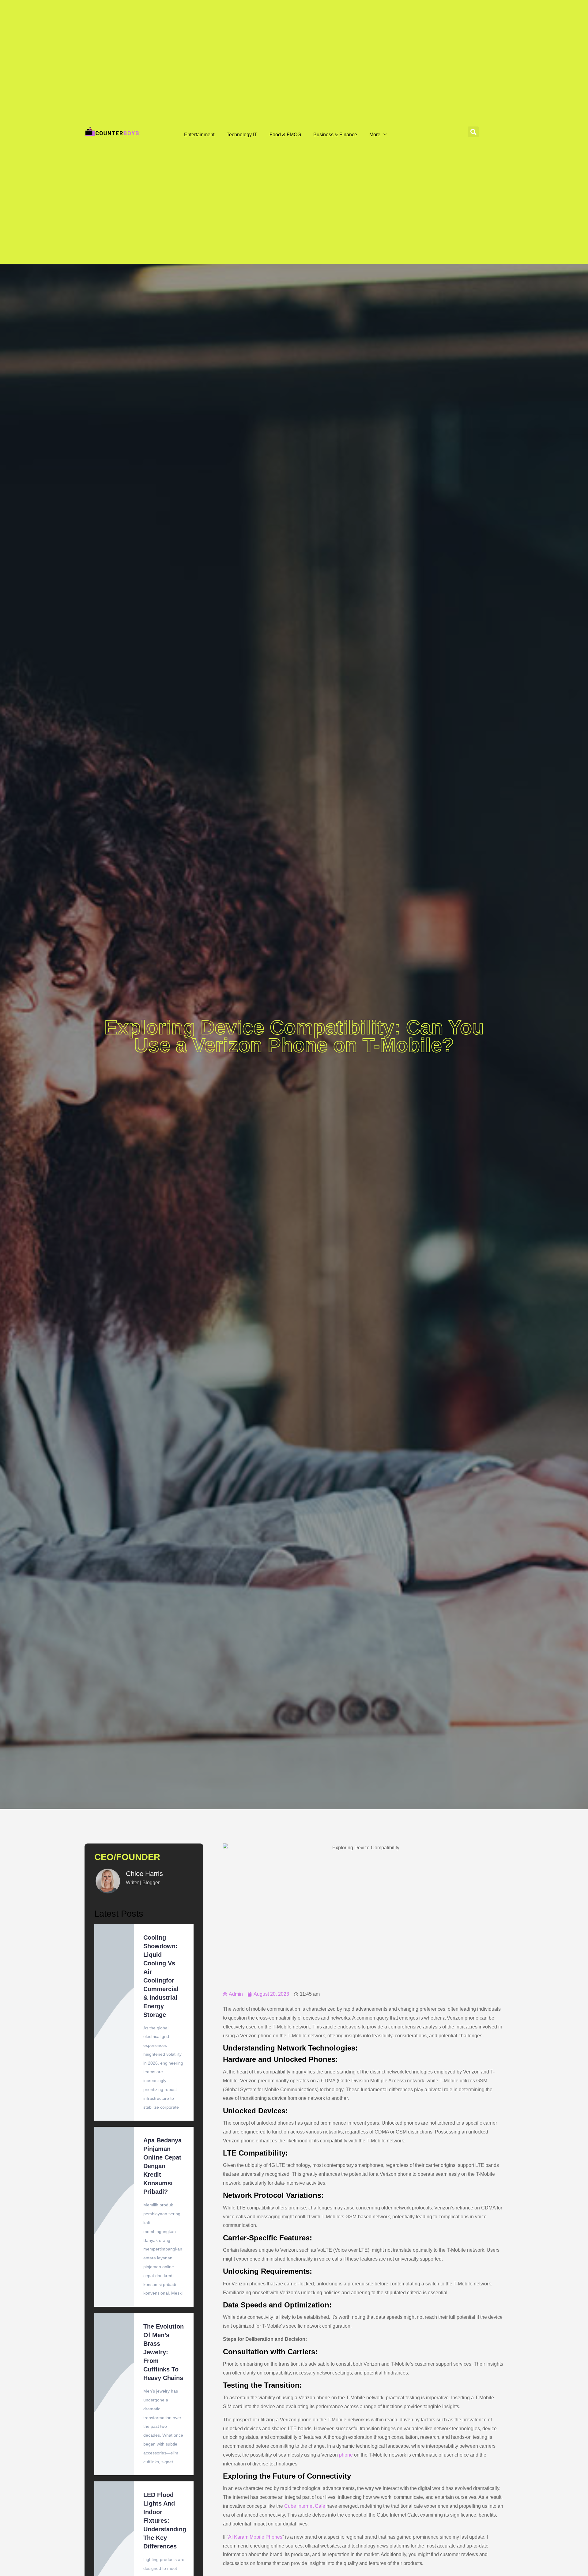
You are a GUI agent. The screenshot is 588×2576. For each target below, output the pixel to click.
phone (346, 2455)
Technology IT (242, 135)
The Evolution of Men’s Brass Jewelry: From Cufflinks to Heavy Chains (164, 2352)
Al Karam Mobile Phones (255, 2537)
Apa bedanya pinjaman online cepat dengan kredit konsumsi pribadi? (162, 2166)
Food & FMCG (285, 135)
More (375, 135)
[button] (473, 132)
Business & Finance (335, 135)
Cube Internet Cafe (305, 2506)
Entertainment (199, 135)
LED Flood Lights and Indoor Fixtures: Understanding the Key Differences (165, 2521)
